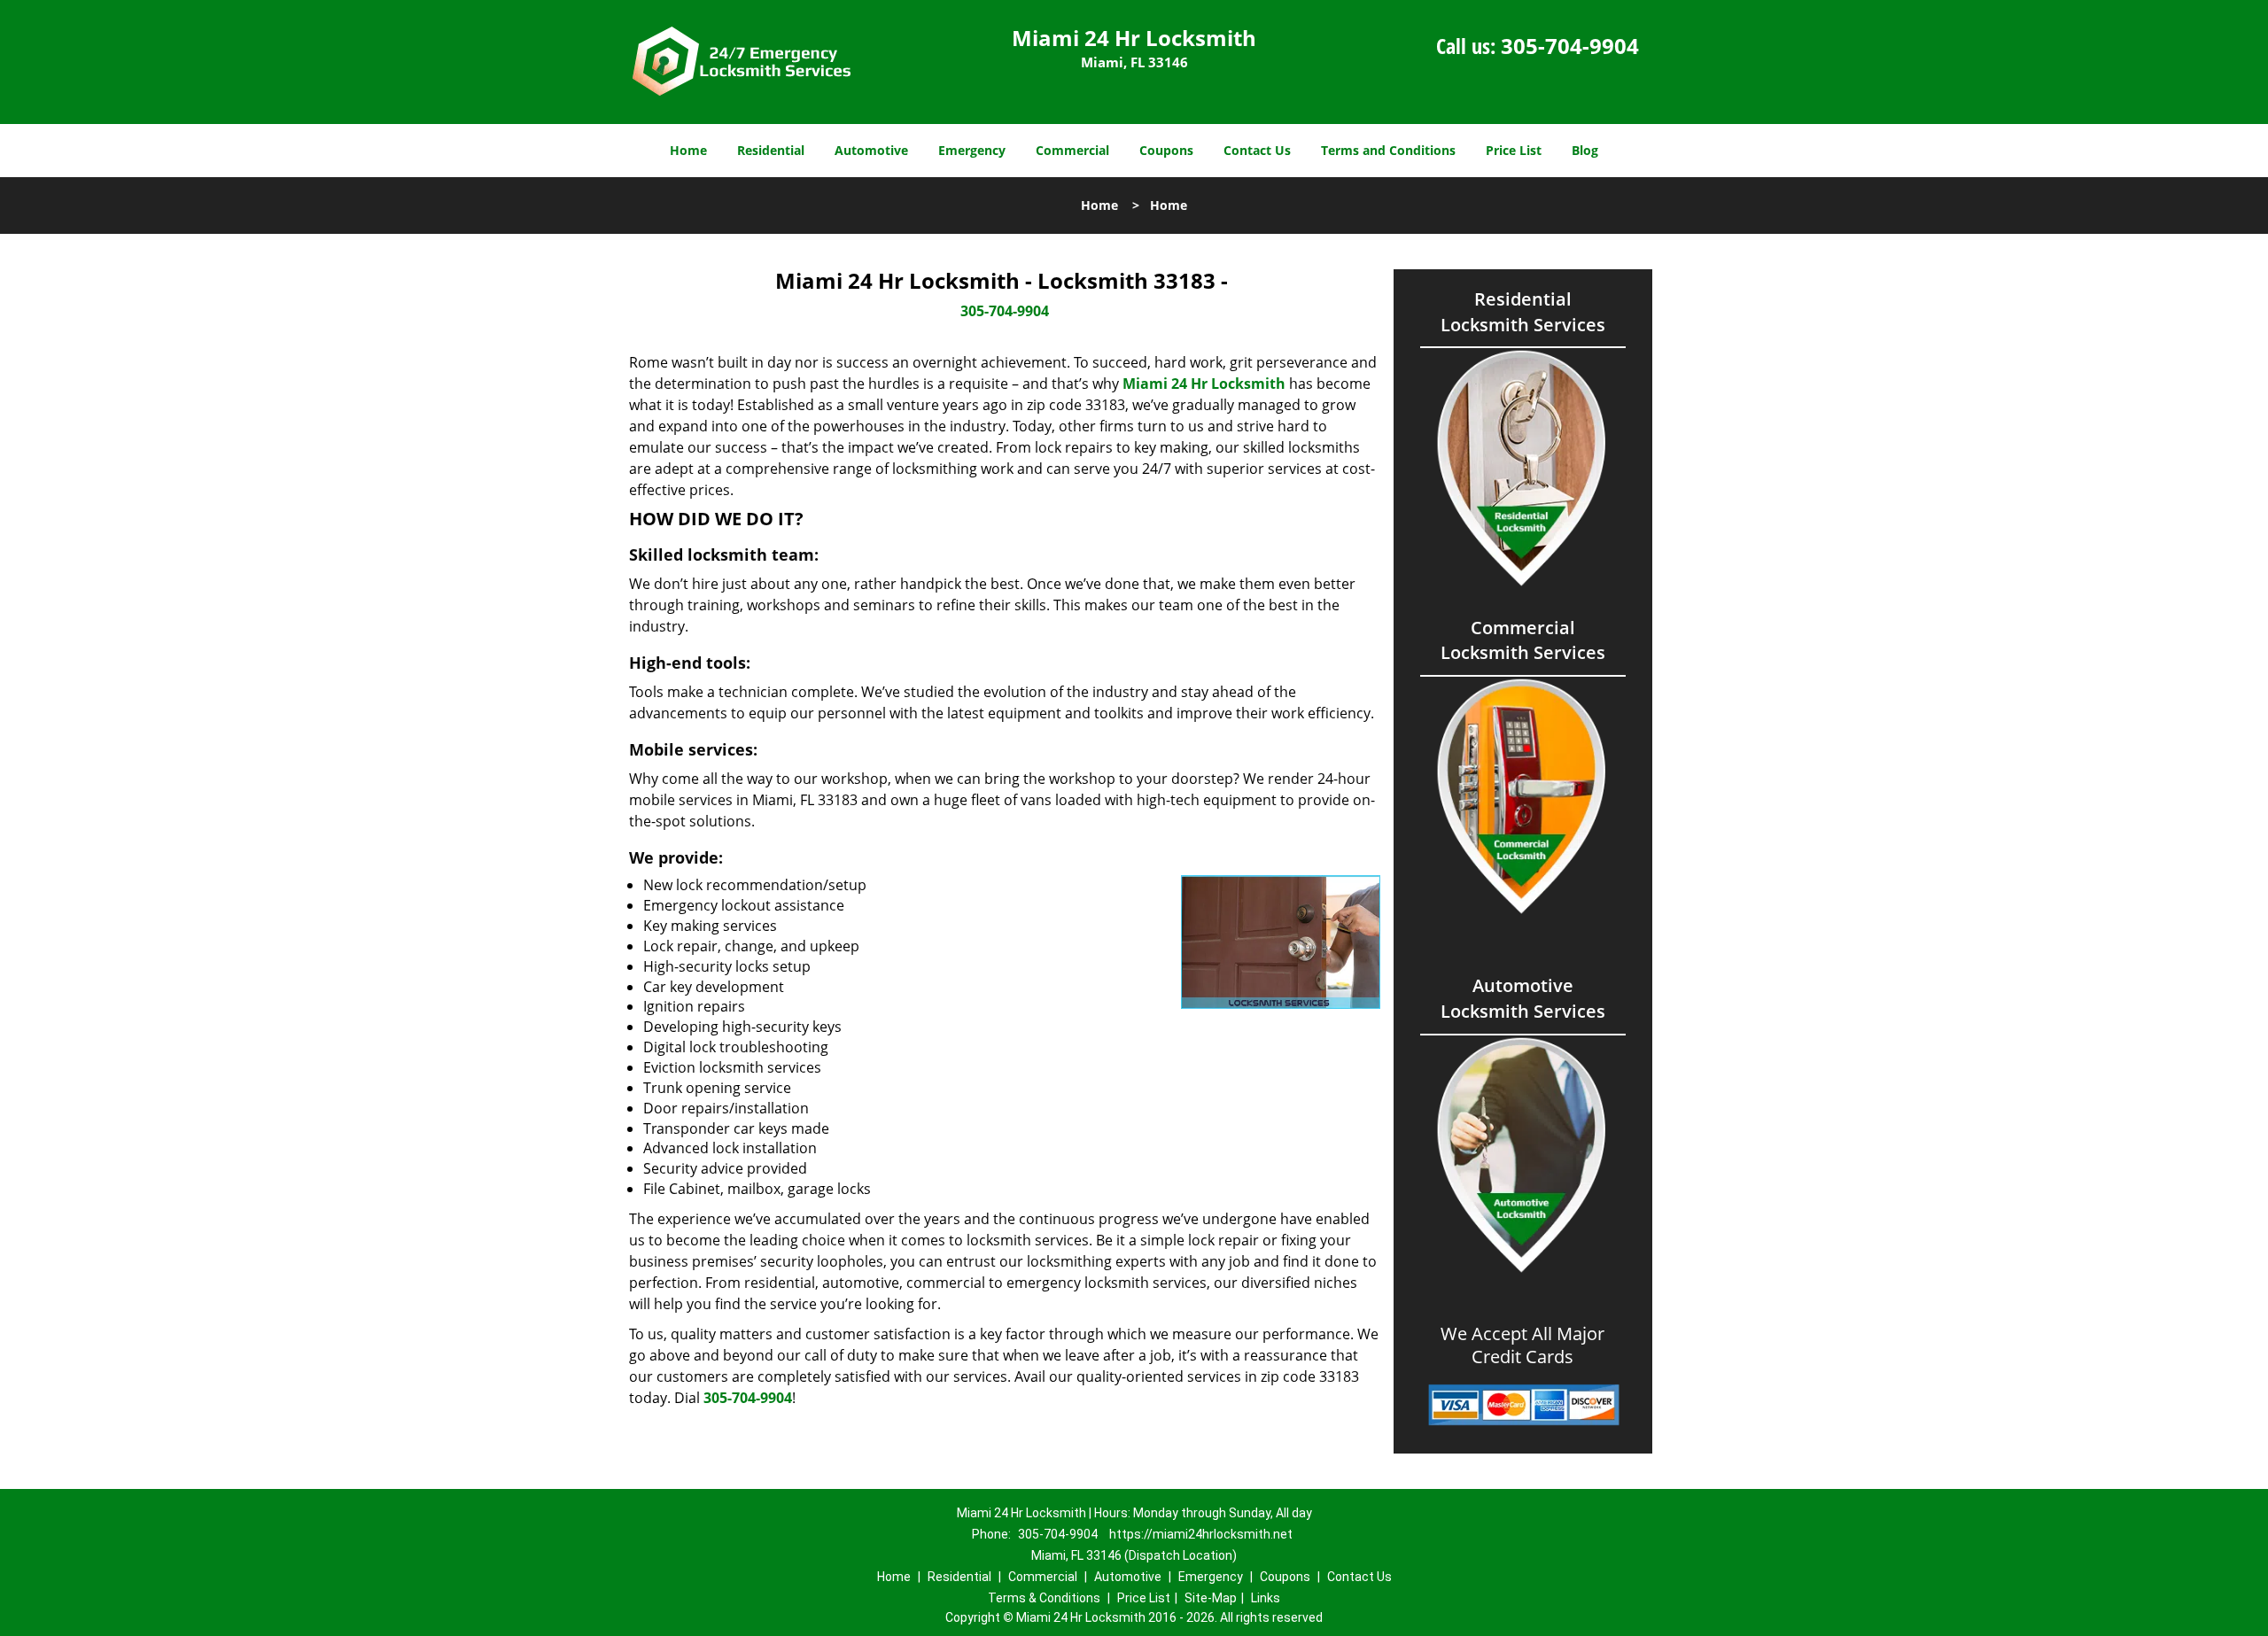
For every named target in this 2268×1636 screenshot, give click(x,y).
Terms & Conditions (1044, 1598)
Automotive (871, 150)
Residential (771, 150)
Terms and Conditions (1388, 150)
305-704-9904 (1570, 46)
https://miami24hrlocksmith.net (1201, 1534)
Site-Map (1211, 1598)
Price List (1514, 150)
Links (1266, 1598)
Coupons (1166, 150)
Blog (1585, 150)
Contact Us (1257, 150)
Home (688, 150)
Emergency (972, 150)
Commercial (1072, 150)
